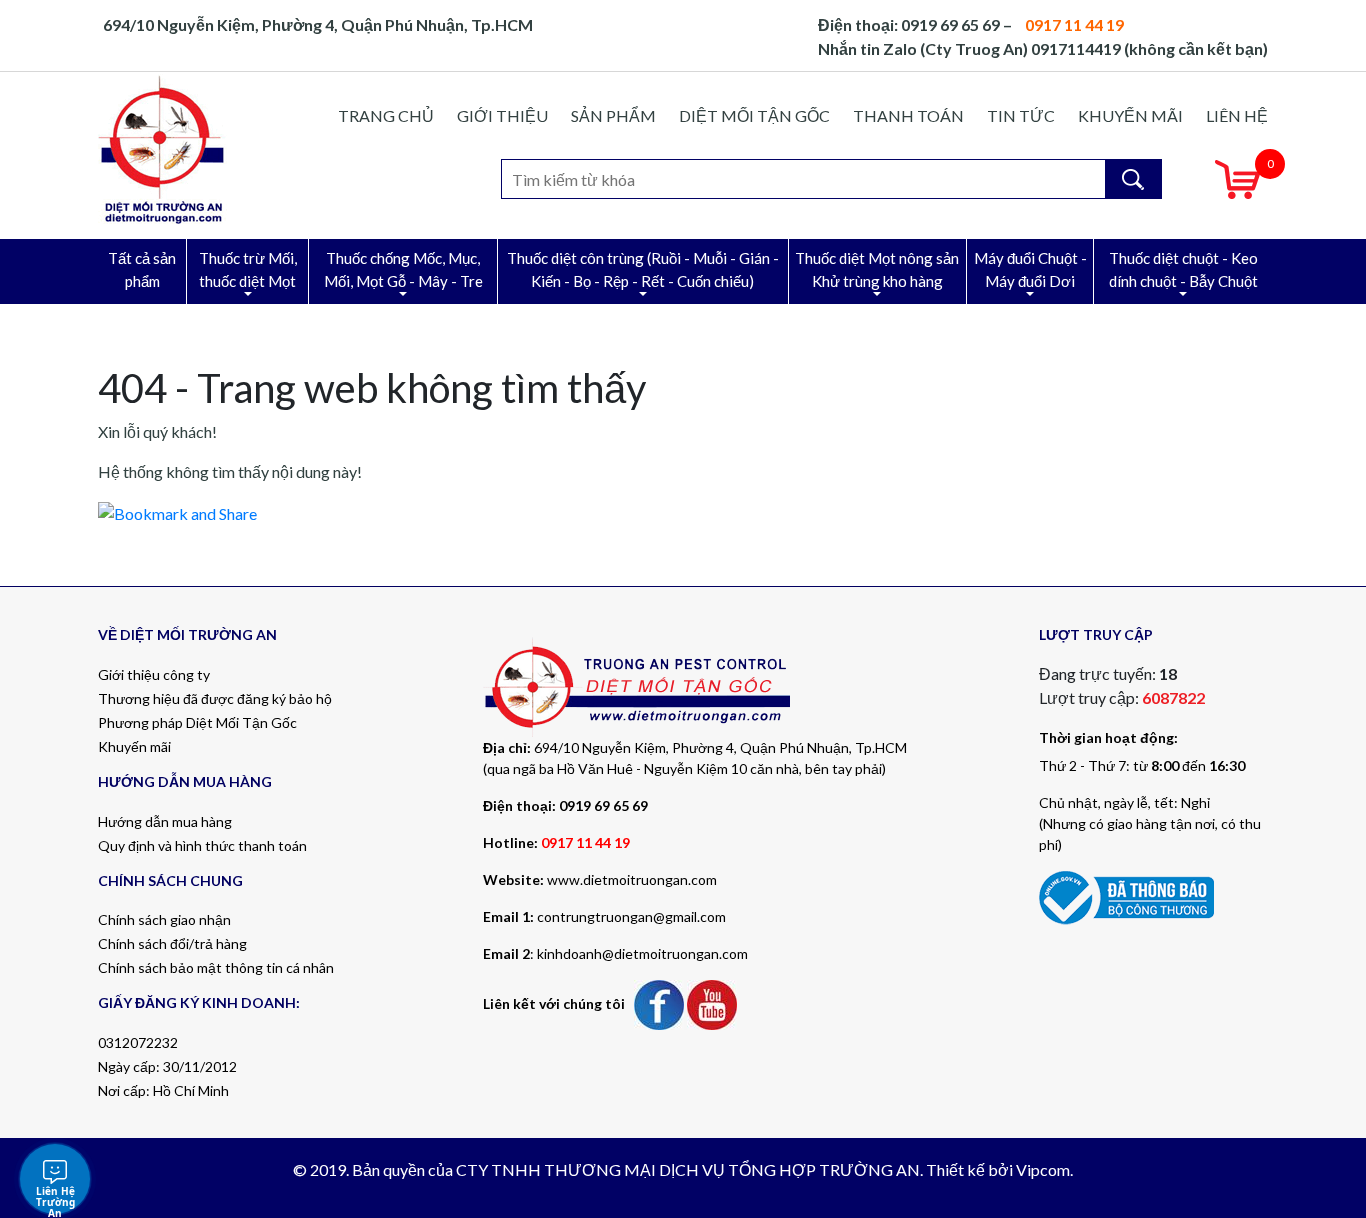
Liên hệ (1237, 115)
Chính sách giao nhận (164, 919)
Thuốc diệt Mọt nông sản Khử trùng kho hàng (877, 269)
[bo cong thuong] (1126, 895)
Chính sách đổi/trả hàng (172, 943)
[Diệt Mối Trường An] (162, 149)
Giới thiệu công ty (154, 674)
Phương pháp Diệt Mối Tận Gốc (197, 722)
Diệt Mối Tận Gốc (754, 115)
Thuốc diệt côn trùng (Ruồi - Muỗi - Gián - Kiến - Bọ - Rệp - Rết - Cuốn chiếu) (643, 269)
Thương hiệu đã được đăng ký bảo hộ (215, 698)
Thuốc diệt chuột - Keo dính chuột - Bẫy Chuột (1183, 269)
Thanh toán (908, 115)
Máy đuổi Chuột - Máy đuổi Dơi (1030, 269)
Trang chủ (386, 115)
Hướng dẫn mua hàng (165, 821)
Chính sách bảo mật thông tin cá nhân (216, 967)
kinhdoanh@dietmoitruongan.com (642, 953)
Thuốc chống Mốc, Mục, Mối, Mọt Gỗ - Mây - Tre (403, 269)
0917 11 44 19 (585, 842)
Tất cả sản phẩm (142, 269)
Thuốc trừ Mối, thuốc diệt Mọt (248, 269)
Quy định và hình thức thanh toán (202, 845)
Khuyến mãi (1130, 115)
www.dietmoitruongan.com (632, 879)
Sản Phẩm (613, 115)
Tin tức (1021, 115)
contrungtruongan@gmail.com (631, 916)
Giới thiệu (502, 115)
